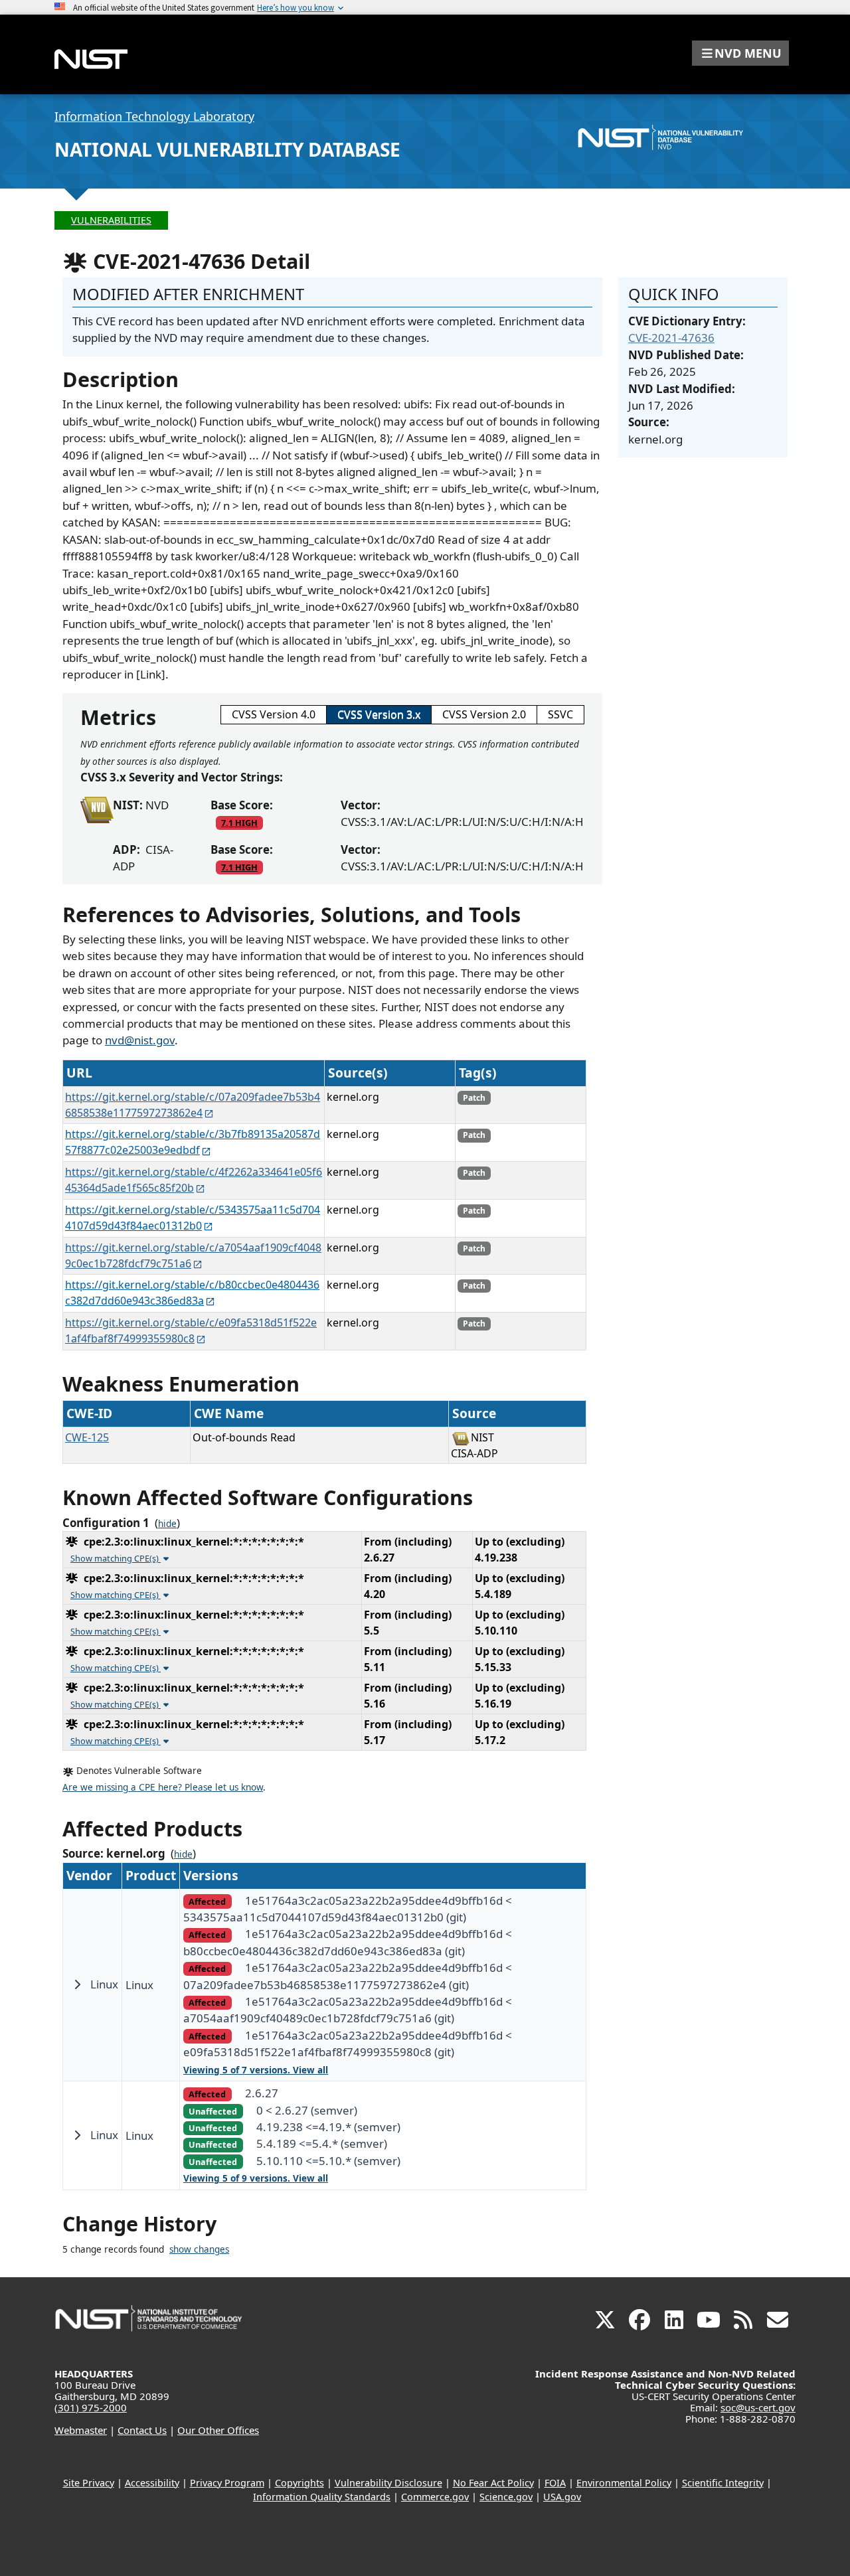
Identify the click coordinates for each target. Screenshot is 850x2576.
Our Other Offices (218, 2430)
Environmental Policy (624, 2483)
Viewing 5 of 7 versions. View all (256, 2070)
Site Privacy (89, 2483)
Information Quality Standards (322, 2497)
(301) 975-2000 (91, 2407)
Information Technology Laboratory (154, 116)
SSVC (560, 714)
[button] (740, 53)
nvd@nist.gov (140, 1040)
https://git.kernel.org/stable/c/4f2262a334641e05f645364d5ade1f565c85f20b (194, 1180)
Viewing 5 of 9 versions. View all (256, 2178)
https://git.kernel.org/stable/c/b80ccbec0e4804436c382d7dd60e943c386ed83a (192, 1293)
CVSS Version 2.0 (484, 714)
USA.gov (562, 2497)
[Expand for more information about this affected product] (77, 1984)
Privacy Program (227, 2483)
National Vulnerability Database (227, 149)
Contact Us (142, 2430)
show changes (199, 2249)
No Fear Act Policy (493, 2483)
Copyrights (299, 2483)
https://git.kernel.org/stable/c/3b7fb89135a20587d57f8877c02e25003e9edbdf (193, 1142)
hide (167, 1524)
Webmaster (81, 2430)
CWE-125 (87, 1437)
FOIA (555, 2483)
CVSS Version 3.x (379, 714)
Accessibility (152, 2483)
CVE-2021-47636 (671, 338)
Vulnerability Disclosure (388, 2483)
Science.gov (506, 2497)
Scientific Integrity (723, 2483)
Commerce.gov (435, 2497)
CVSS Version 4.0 (274, 714)
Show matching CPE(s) (116, 1558)
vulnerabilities (111, 220)
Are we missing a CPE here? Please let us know (163, 1787)
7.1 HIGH (239, 823)
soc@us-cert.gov (758, 2407)
